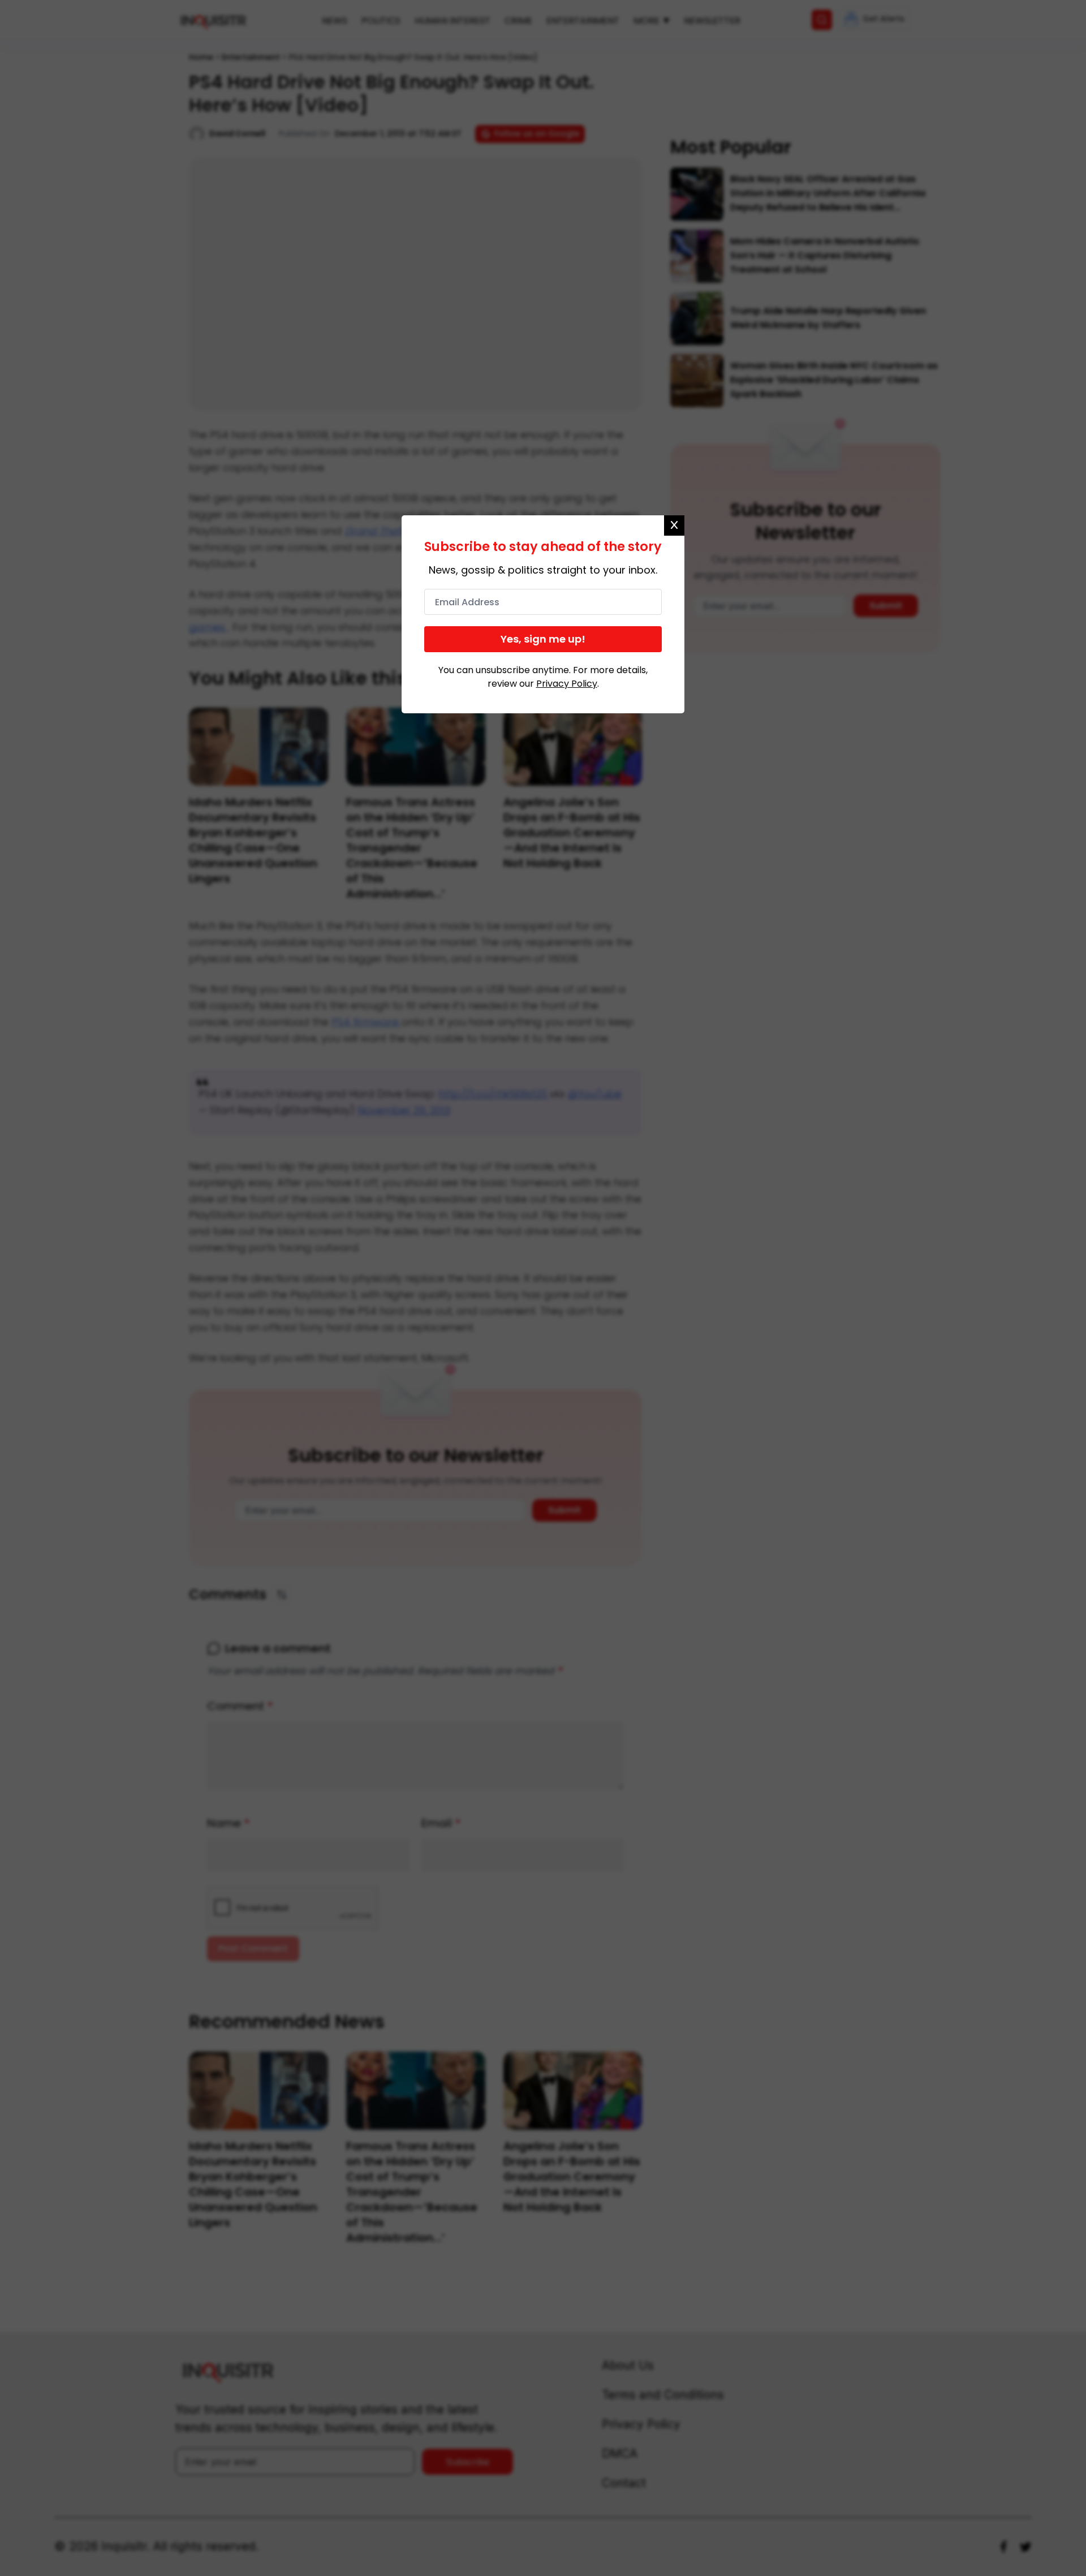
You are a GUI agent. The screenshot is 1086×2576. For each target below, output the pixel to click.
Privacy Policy (567, 684)
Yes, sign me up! (543, 639)
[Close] (674, 525)
